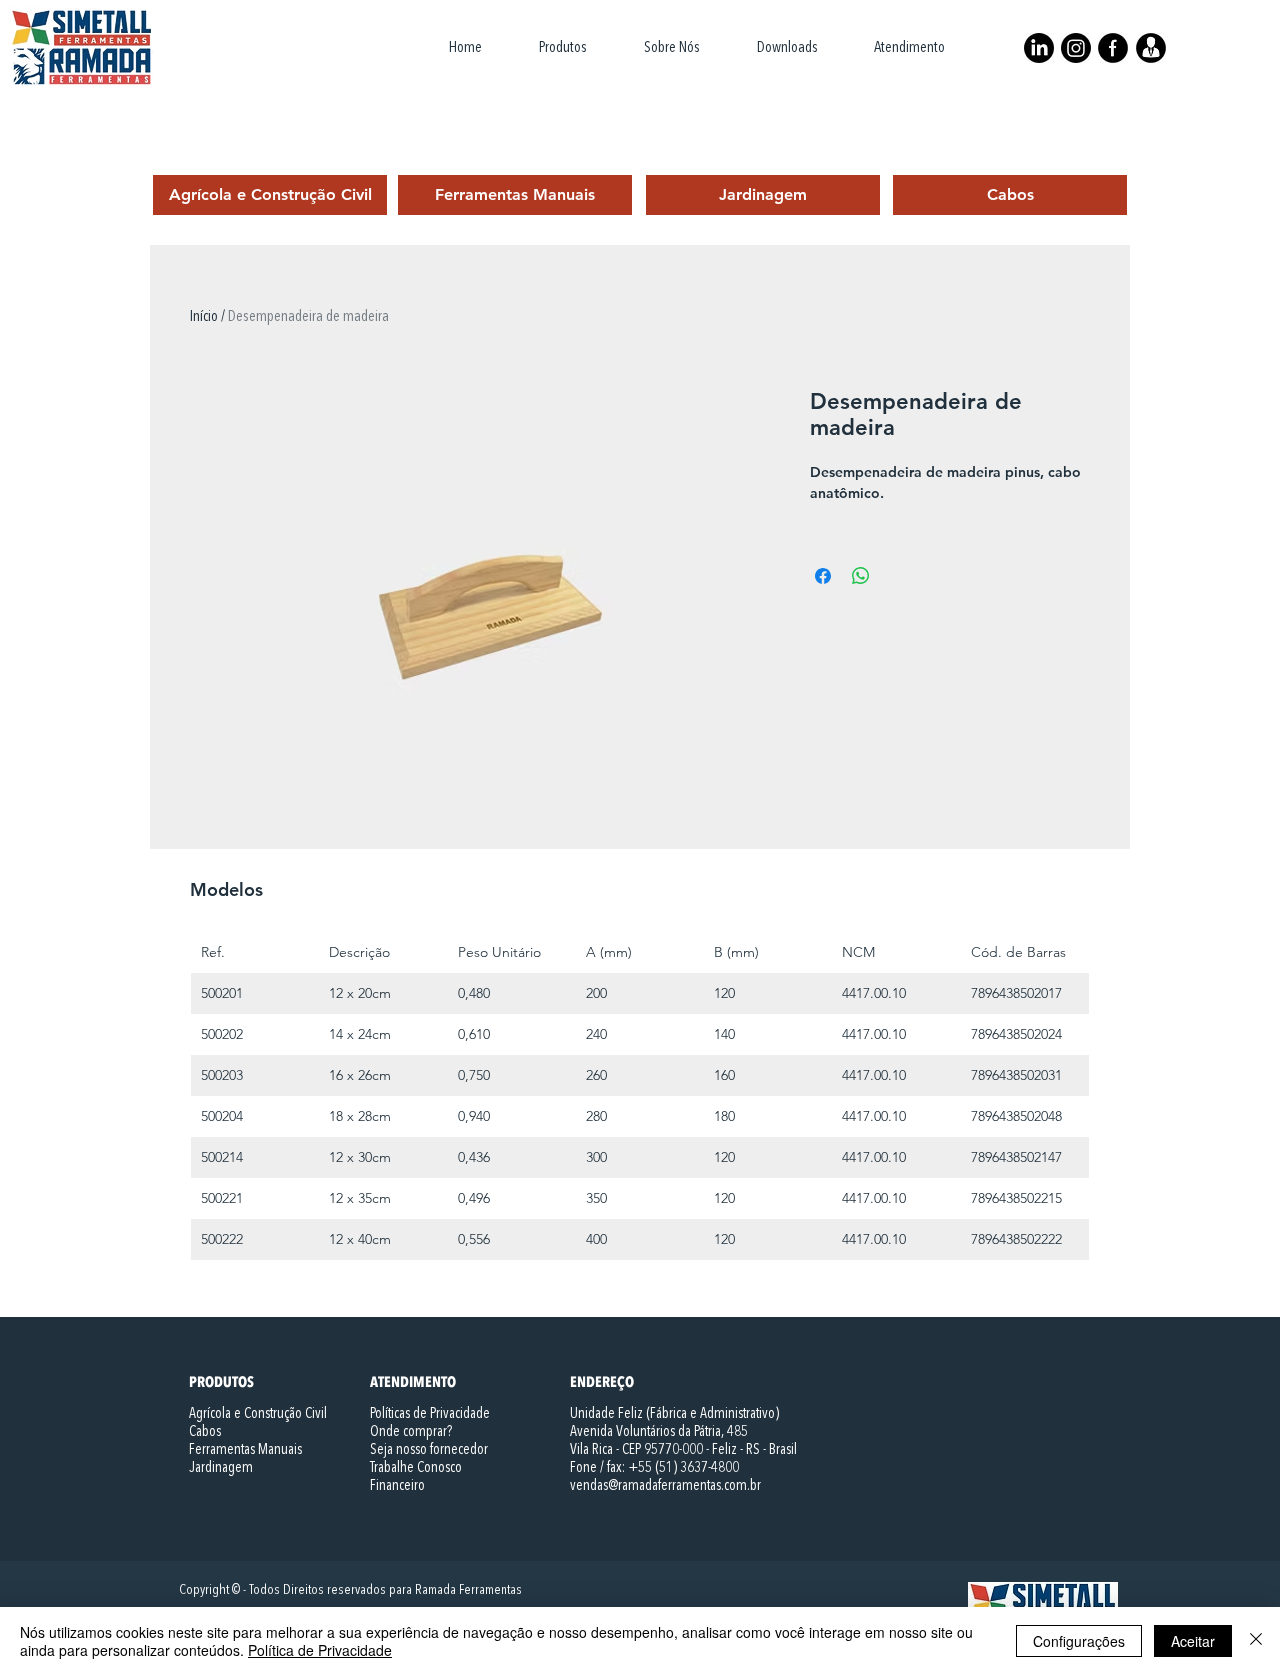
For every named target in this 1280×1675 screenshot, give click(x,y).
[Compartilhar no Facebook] (823, 576)
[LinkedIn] (1039, 48)
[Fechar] (1256, 1641)
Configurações (1079, 1641)
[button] (562, 48)
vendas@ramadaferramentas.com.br (665, 1486)
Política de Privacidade (320, 1650)
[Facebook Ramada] (1113, 48)
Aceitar (1193, 1641)
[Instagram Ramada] (1076, 48)
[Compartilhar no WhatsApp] (861, 576)
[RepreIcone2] (1151, 48)
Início (204, 317)
